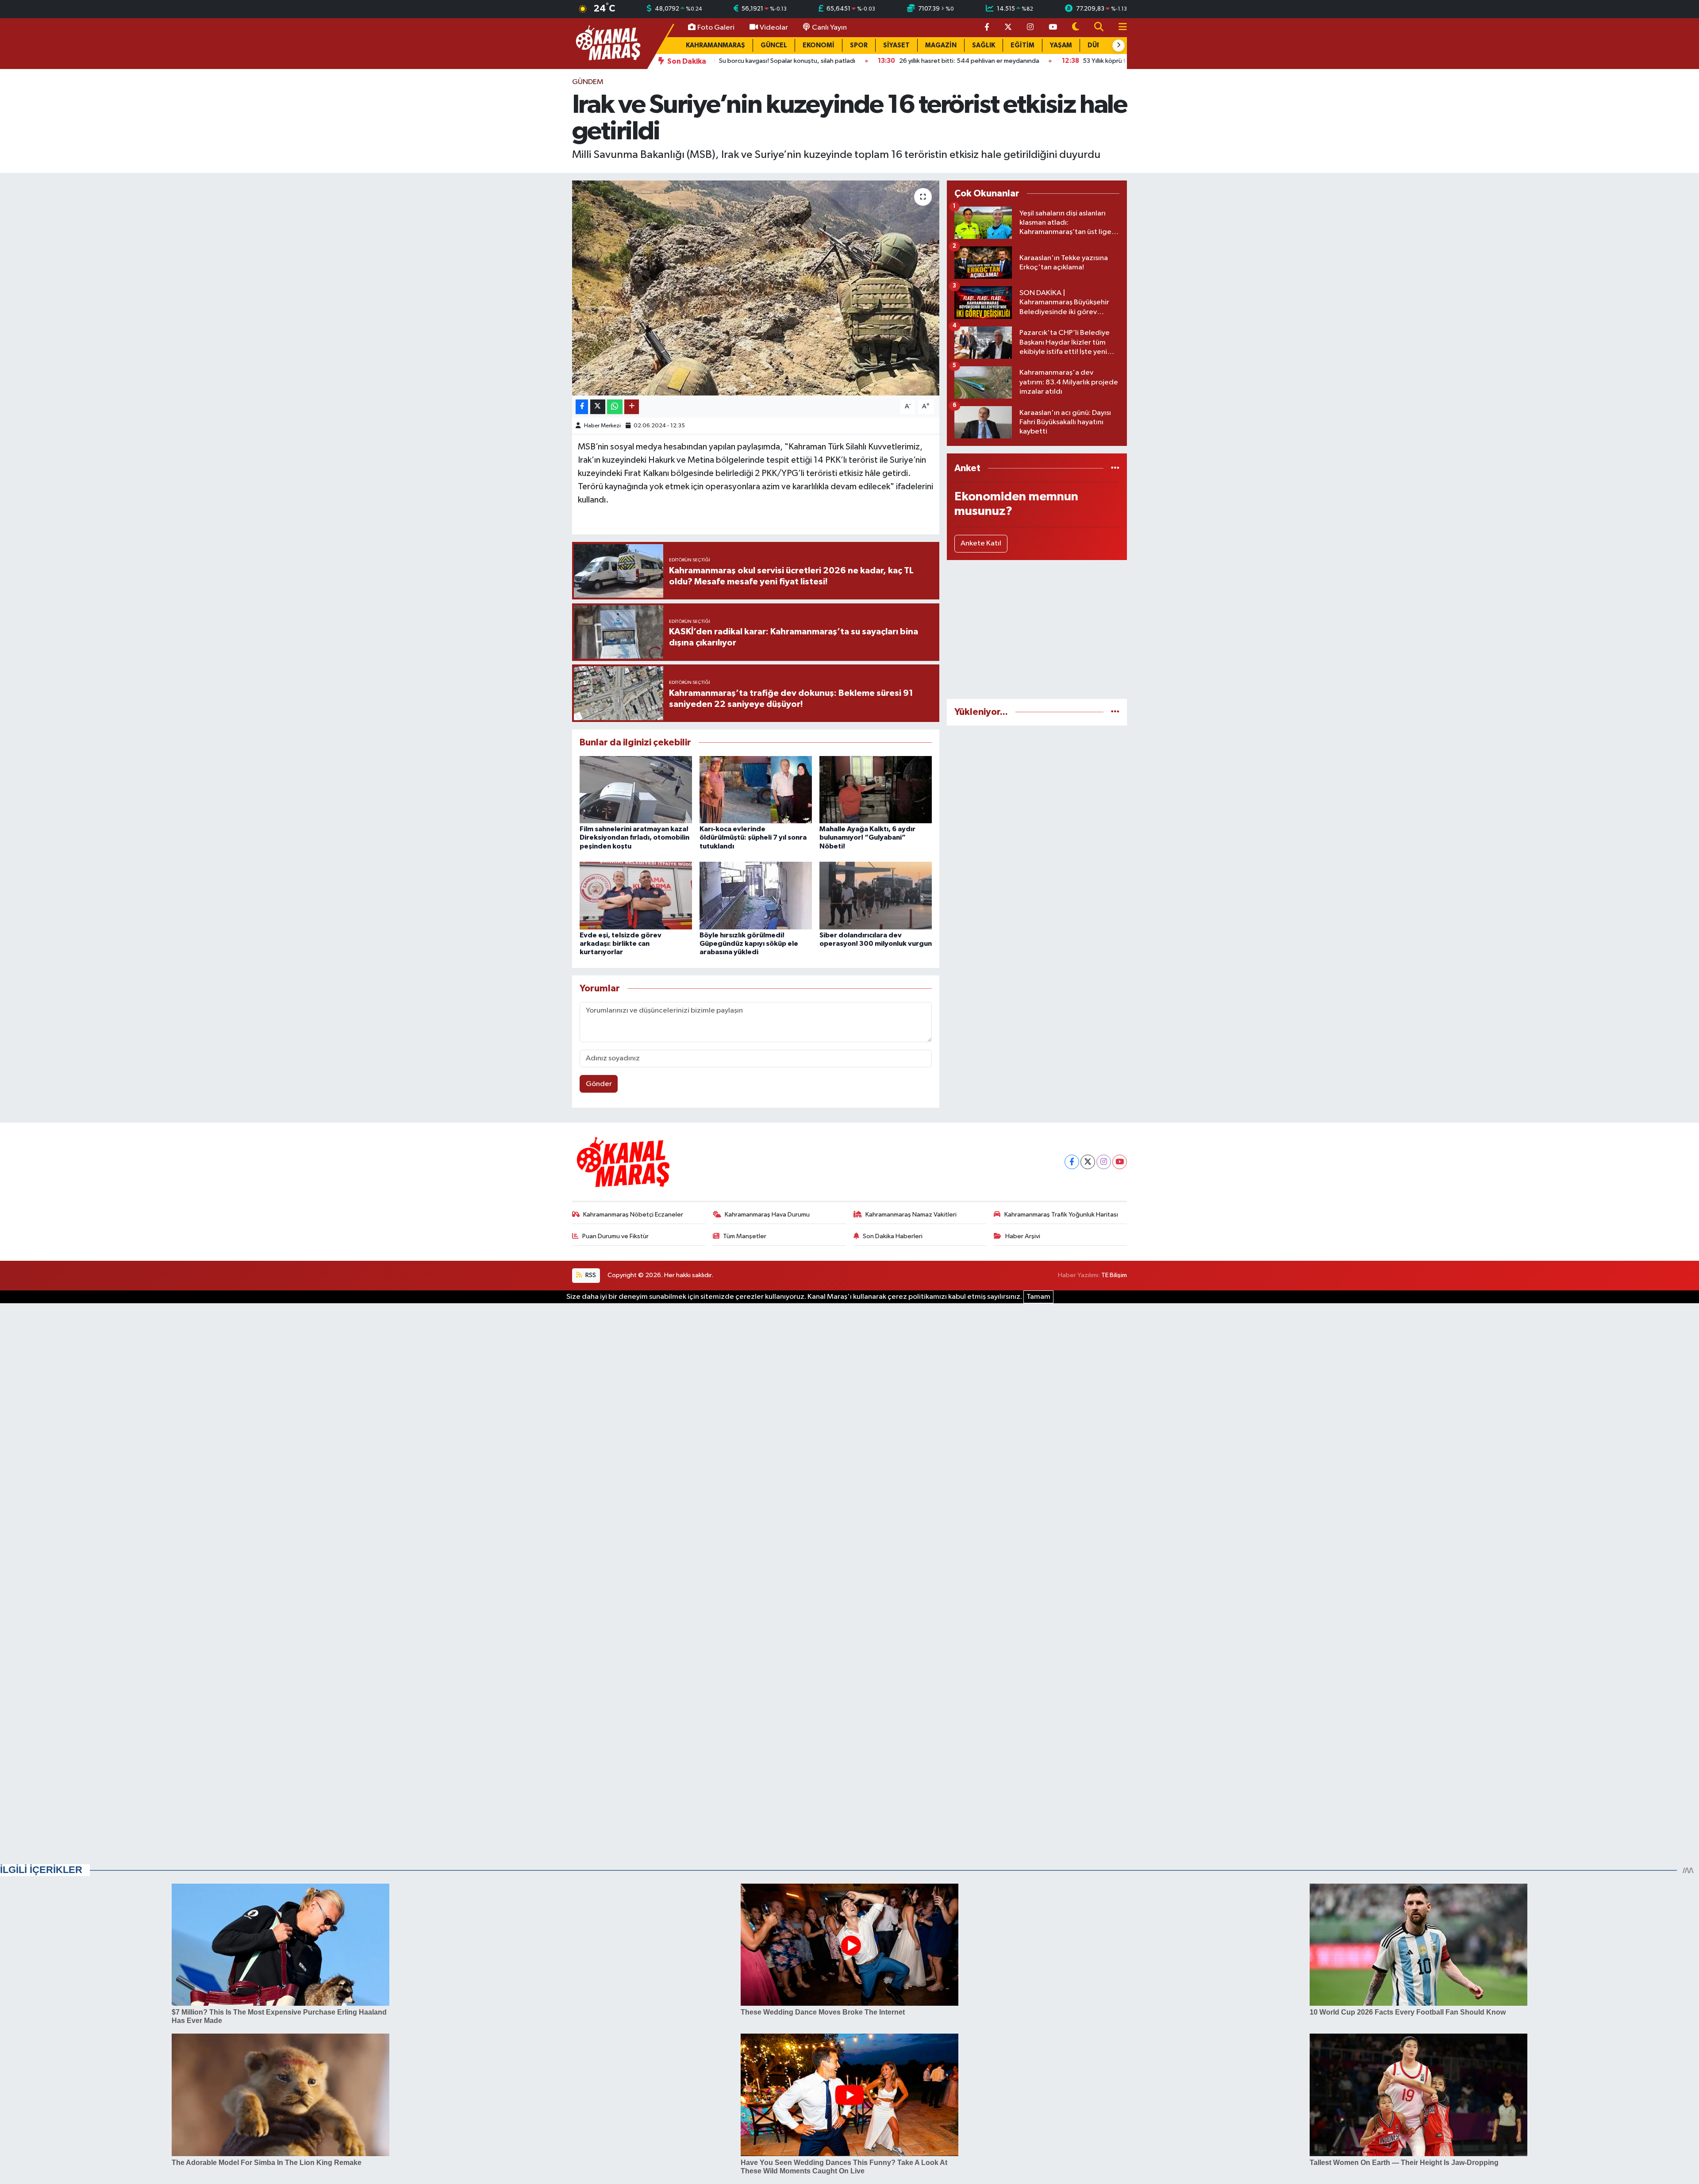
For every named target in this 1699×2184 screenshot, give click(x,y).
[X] (1088, 1162)
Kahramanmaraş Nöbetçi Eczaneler (633, 1215)
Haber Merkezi (602, 426)
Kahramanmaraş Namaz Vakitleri (911, 1215)
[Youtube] (1120, 1162)
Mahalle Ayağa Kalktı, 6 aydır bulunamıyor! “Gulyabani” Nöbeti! (867, 837)
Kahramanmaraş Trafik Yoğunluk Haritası (1061, 1215)
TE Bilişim (1114, 1275)
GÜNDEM (588, 82)
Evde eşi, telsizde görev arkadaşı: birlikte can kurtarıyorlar (621, 944)
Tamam (1038, 1297)
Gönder (599, 1084)
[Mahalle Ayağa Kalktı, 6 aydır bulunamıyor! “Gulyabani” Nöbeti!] (876, 789)
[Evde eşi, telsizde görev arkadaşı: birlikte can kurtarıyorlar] (636, 896)
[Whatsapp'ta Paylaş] (615, 407)
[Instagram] (1104, 1162)
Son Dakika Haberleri (893, 1236)
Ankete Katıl (981, 543)
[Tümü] (1115, 468)
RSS (590, 1275)
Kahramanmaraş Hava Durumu (767, 1215)
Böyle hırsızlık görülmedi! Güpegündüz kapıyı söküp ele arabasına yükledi (749, 944)
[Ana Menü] (1119, 28)
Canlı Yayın (829, 28)
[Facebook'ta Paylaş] (582, 407)
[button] (1119, 46)
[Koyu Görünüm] (1076, 28)
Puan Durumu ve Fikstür (615, 1236)
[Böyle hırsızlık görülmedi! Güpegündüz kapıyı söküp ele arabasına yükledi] (756, 896)
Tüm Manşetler (745, 1236)
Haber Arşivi (1023, 1236)
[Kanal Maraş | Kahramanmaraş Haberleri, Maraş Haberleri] (607, 43)
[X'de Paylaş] (598, 407)
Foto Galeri (716, 28)
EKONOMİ (819, 45)
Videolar (774, 28)
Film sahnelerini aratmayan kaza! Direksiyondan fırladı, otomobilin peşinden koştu (634, 837)
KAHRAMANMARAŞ (715, 45)
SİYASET (896, 45)
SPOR (859, 45)
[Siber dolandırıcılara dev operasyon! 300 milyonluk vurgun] (876, 896)
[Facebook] (1072, 1162)
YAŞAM (1061, 45)
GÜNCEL (774, 45)
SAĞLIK (984, 45)
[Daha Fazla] (632, 407)
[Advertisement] (1037, 629)
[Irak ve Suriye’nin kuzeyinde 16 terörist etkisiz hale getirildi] (756, 288)
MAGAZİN (941, 45)
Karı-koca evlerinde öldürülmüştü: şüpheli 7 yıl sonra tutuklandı (753, 837)
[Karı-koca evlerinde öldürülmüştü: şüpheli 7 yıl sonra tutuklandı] (756, 789)
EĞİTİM (1022, 45)
